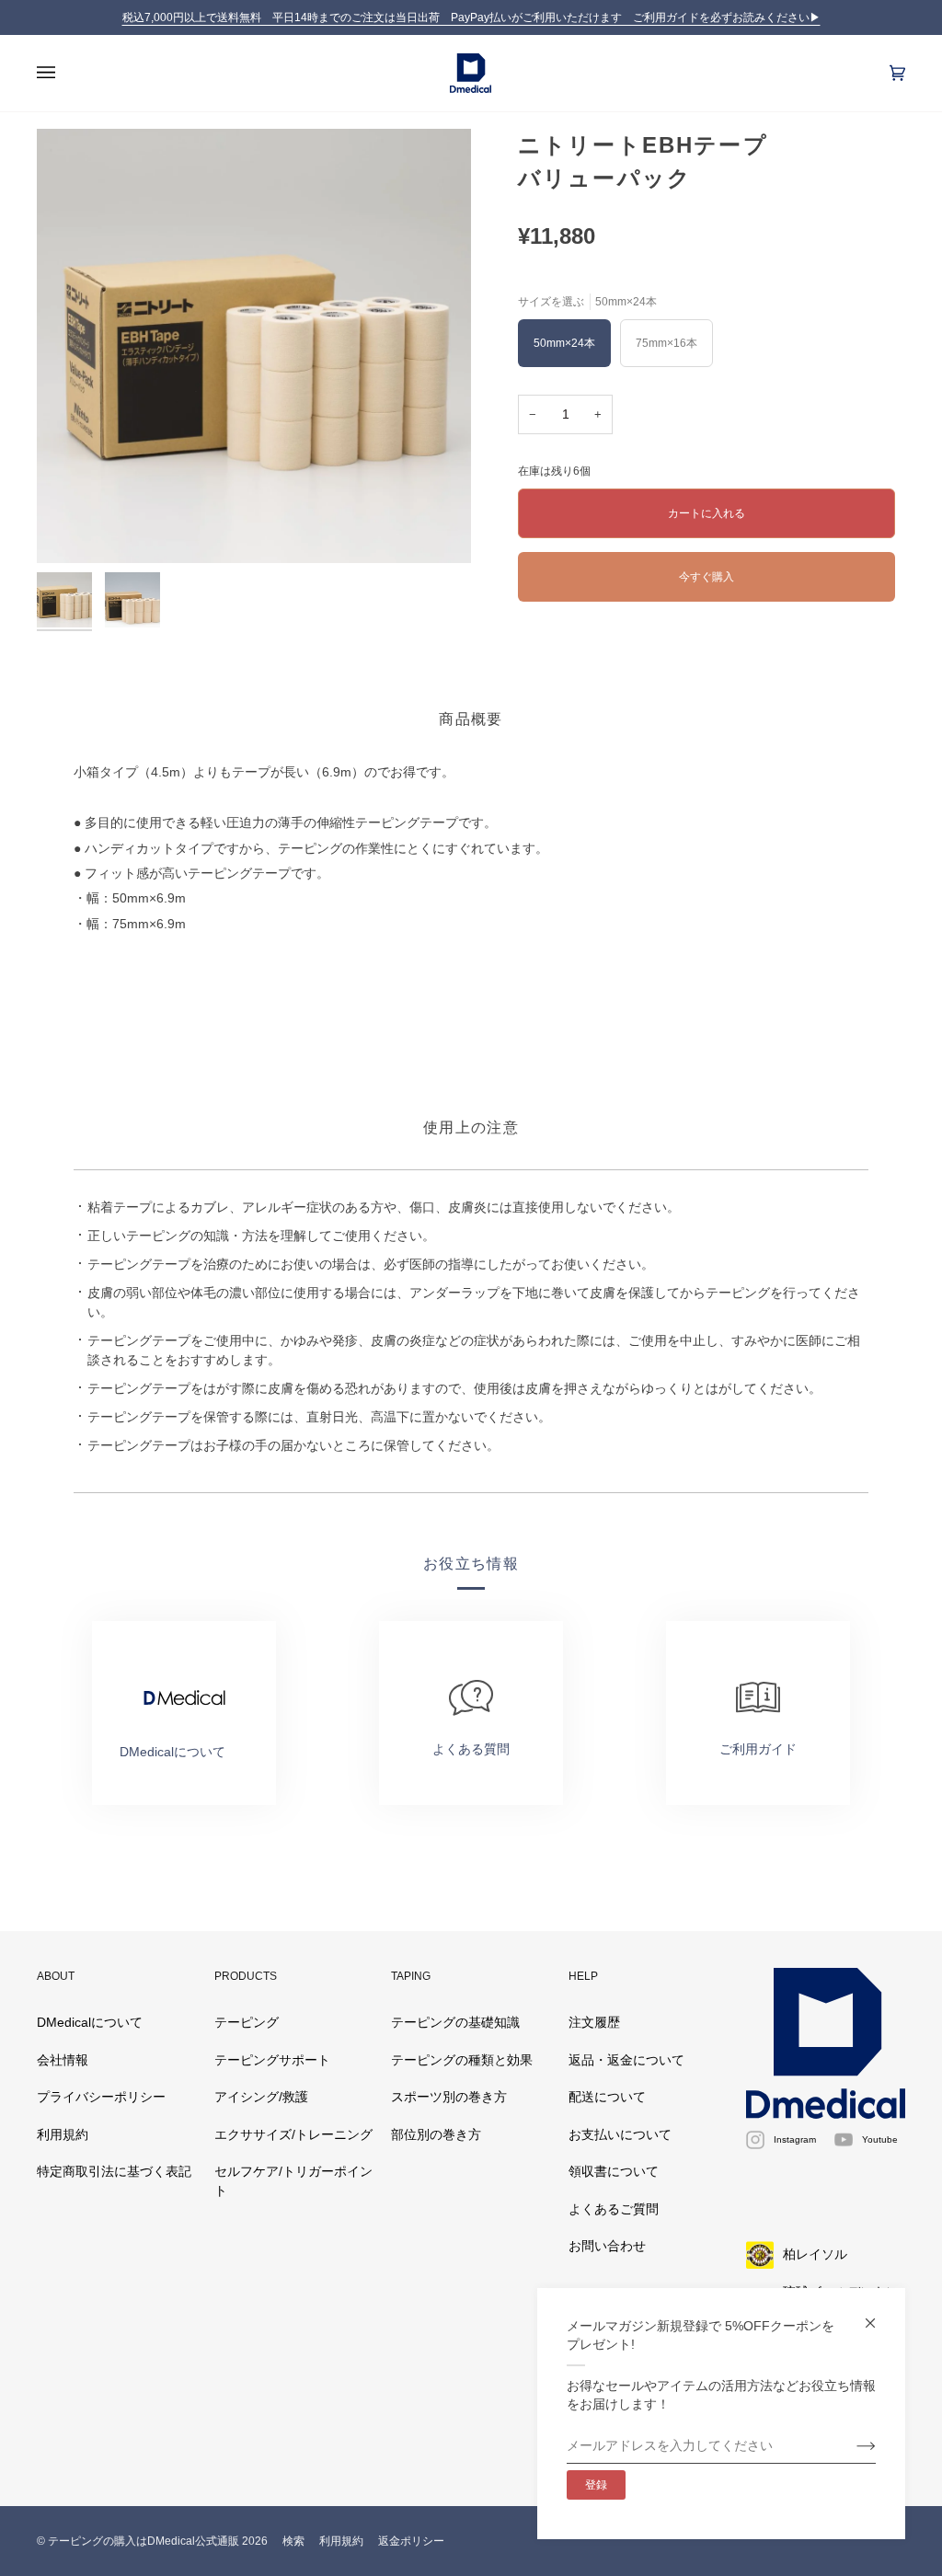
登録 (596, 2485)
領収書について (614, 2172)
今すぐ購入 (706, 576)
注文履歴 (594, 2023)
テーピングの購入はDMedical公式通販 (144, 2541)
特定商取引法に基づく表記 (114, 2172)
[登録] (851, 2446)
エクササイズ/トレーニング (293, 2135)
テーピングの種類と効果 (462, 2060)
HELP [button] (583, 1976)
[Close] (878, 2315)
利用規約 (63, 2135)
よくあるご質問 (614, 2209)
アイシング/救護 (261, 2097)
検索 (293, 2541)
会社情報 (63, 2060)
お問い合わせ (607, 2246)
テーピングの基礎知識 (455, 2023)
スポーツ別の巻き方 (449, 2097)
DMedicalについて (90, 2023)
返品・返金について (626, 2060)
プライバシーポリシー (101, 2097)
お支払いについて (620, 2135)
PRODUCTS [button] (246, 1976)
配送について (607, 2097)
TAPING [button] (411, 1976)
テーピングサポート (272, 2060)
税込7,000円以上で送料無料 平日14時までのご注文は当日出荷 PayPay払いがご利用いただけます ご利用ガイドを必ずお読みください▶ (471, 17)
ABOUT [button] (56, 1976)
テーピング (247, 2023)
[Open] (64, 73)
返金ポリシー (411, 2541)
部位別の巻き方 (436, 2135)
